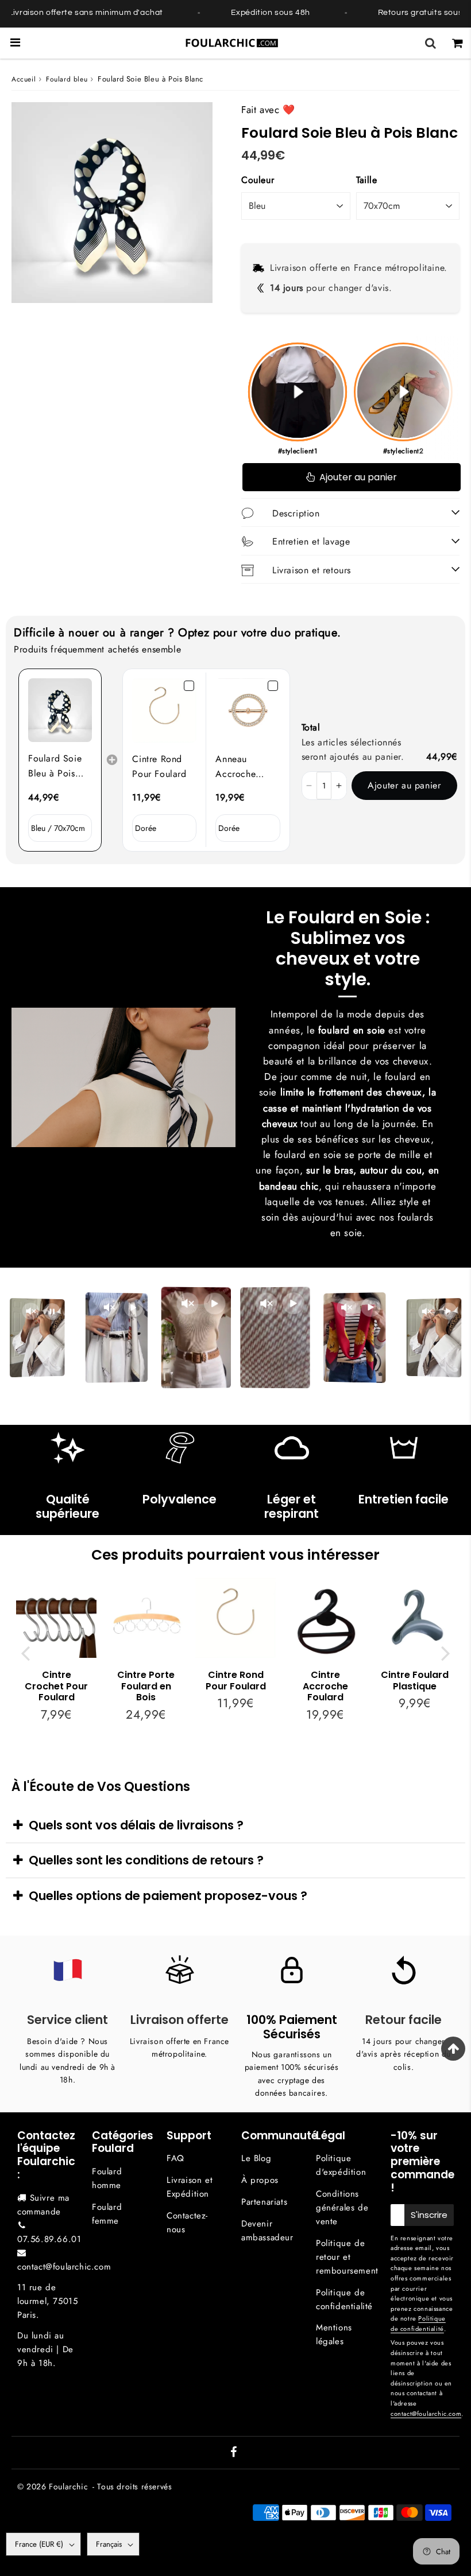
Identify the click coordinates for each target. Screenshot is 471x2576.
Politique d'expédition (341, 2165)
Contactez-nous (187, 2223)
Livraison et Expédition (190, 2187)
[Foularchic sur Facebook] (234, 2453)
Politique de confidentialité (344, 2299)
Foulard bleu (67, 79)
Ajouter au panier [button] (404, 785)
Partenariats (264, 2202)
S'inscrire (429, 2215)
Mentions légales (334, 2334)
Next (446, 1652)
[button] (309, 786)
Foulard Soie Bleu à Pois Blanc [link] (55, 766)
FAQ (175, 2158)
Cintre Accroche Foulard (325, 1686)
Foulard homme (107, 2178)
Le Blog (256, 2158)
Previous (25, 1652)
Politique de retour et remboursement (347, 2257)
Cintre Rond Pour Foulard (236, 1680)
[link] (60, 710)
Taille (367, 180)
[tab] (235, 1825)
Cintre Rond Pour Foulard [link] (159, 766)
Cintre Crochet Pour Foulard (56, 1686)
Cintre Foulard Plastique (415, 1680)
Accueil (24, 79)
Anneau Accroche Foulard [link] (235, 767)
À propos (260, 2180)
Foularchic (68, 2486)
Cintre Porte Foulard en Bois (146, 1686)
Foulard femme (107, 2214)
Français (109, 2544)
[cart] (458, 43)
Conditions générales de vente (342, 2208)
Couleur (258, 180)
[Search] (431, 43)
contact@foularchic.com (64, 2267)
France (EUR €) (39, 2544)
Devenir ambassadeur (267, 2231)
